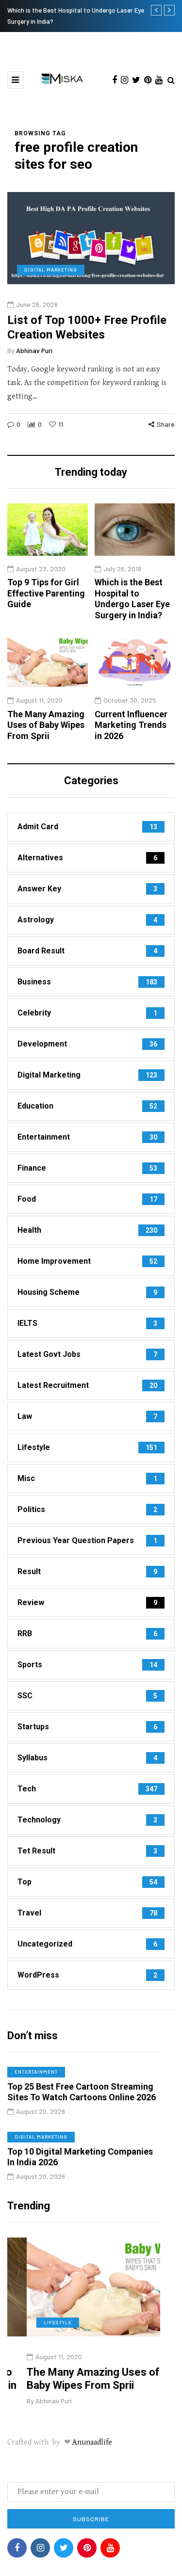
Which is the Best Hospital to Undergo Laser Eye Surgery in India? (132, 599)
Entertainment (36, 2072)
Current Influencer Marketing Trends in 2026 (131, 725)
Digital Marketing (51, 270)
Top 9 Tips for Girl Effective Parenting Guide (46, 593)
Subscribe (91, 2519)
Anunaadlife (92, 2442)
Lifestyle (38, 2322)
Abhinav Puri (34, 350)
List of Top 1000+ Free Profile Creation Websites (87, 327)
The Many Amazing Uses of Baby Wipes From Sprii (46, 725)
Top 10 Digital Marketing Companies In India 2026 (80, 2157)
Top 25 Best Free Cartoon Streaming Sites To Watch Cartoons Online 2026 (82, 2092)
